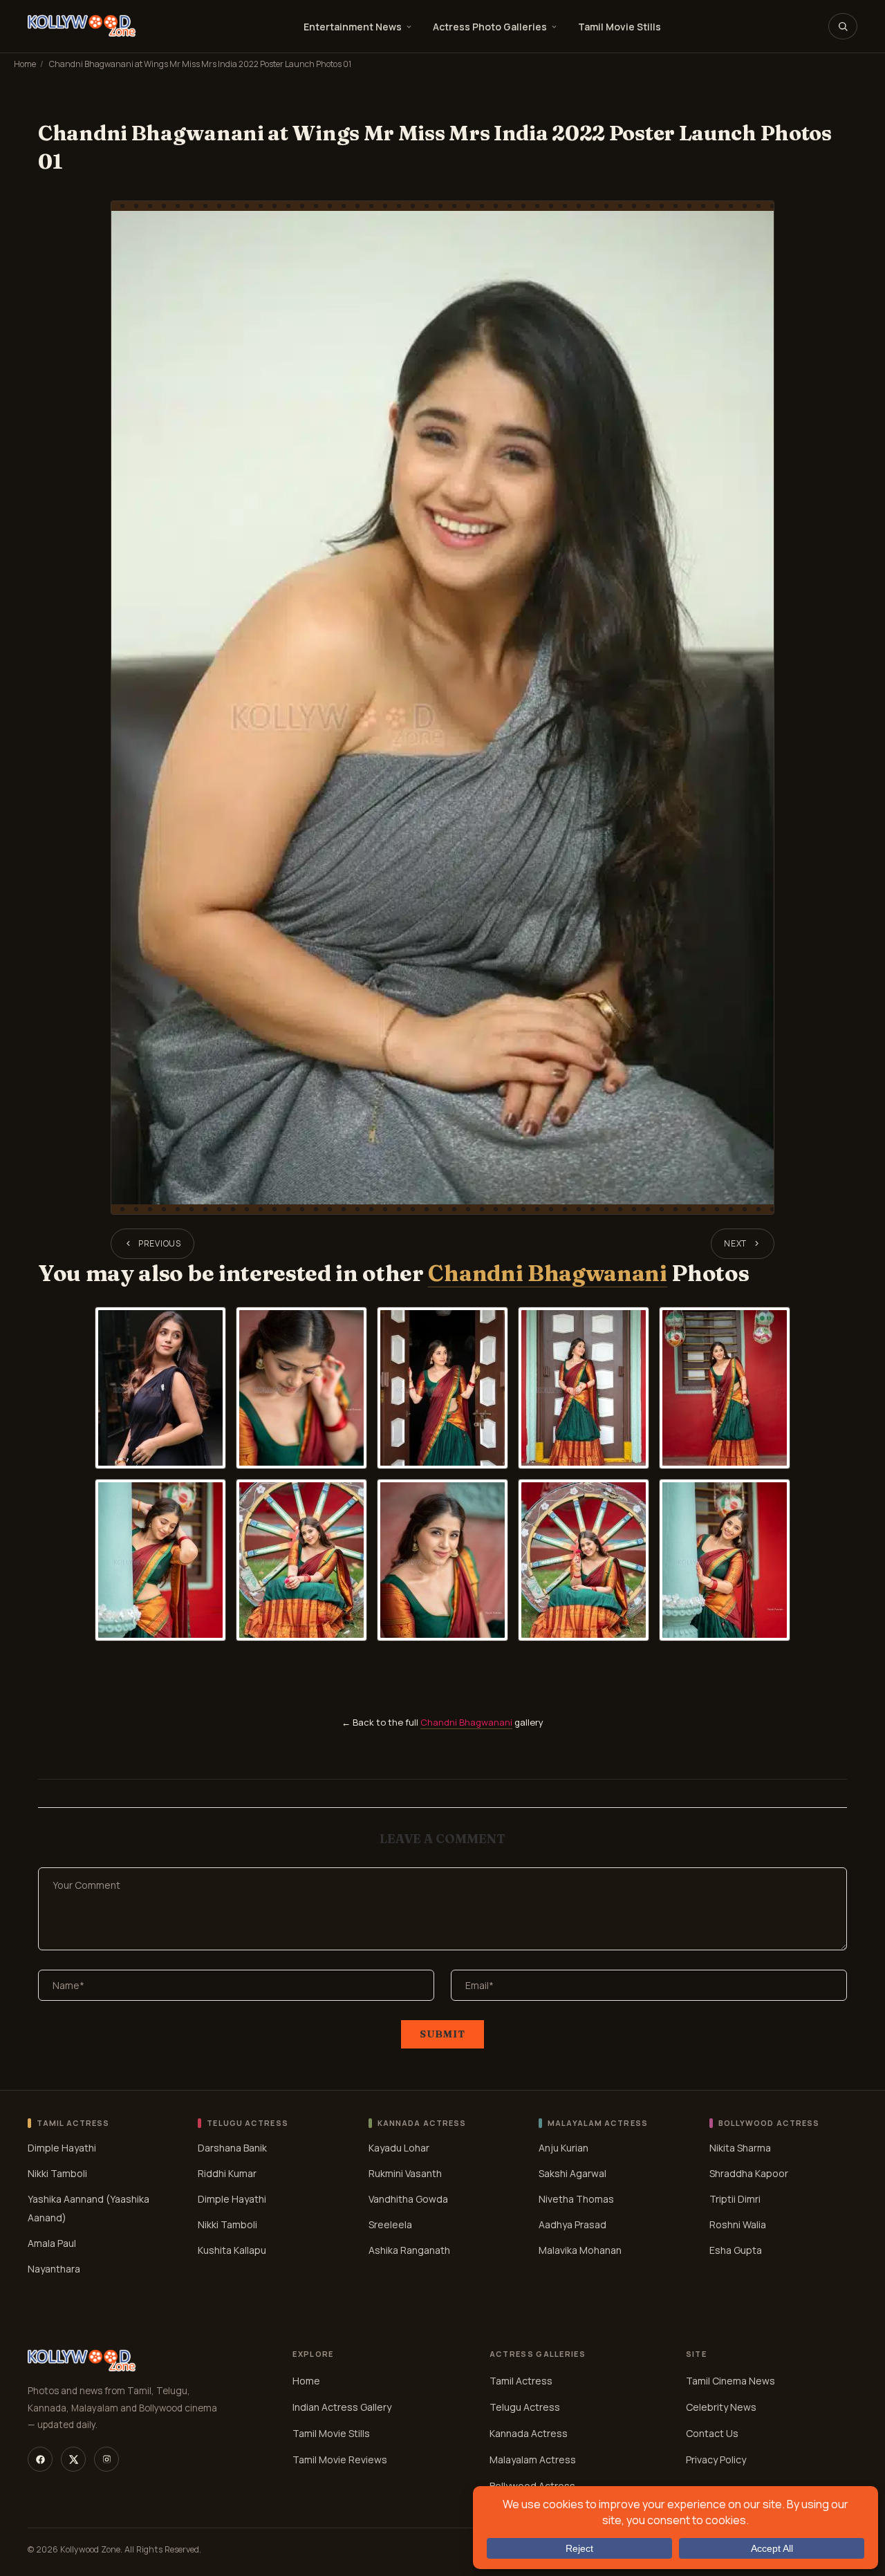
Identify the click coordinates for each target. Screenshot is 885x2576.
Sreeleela (390, 2224)
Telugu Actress (525, 2407)
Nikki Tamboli (57, 2173)
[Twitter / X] (73, 2459)
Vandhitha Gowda (408, 2198)
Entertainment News (353, 27)
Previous (160, 1243)
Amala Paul (52, 2242)
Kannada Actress (529, 2433)
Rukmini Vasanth (405, 2173)
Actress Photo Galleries (490, 27)
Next (735, 1243)
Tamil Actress (521, 2381)
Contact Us (712, 2433)
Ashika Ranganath (409, 2249)
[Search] (843, 26)
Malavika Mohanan (580, 2249)
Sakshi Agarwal (572, 2173)
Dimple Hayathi (62, 2147)
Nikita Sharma (740, 2147)
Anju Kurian (563, 2147)
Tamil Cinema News (730, 2381)
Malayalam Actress (533, 2460)
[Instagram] (106, 2459)
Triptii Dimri (735, 2198)
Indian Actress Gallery (342, 2407)
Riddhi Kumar (227, 2173)
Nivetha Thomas (576, 2198)
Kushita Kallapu (232, 2249)
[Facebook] (40, 2459)
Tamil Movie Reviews (340, 2460)
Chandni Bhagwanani (547, 1273)
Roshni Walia (738, 2224)
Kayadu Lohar (399, 2147)
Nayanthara (54, 2268)
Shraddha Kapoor (749, 2173)
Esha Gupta (736, 2249)
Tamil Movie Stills (619, 27)
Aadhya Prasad (572, 2224)
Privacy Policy (716, 2460)
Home (25, 64)
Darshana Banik (232, 2147)
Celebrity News (721, 2407)
